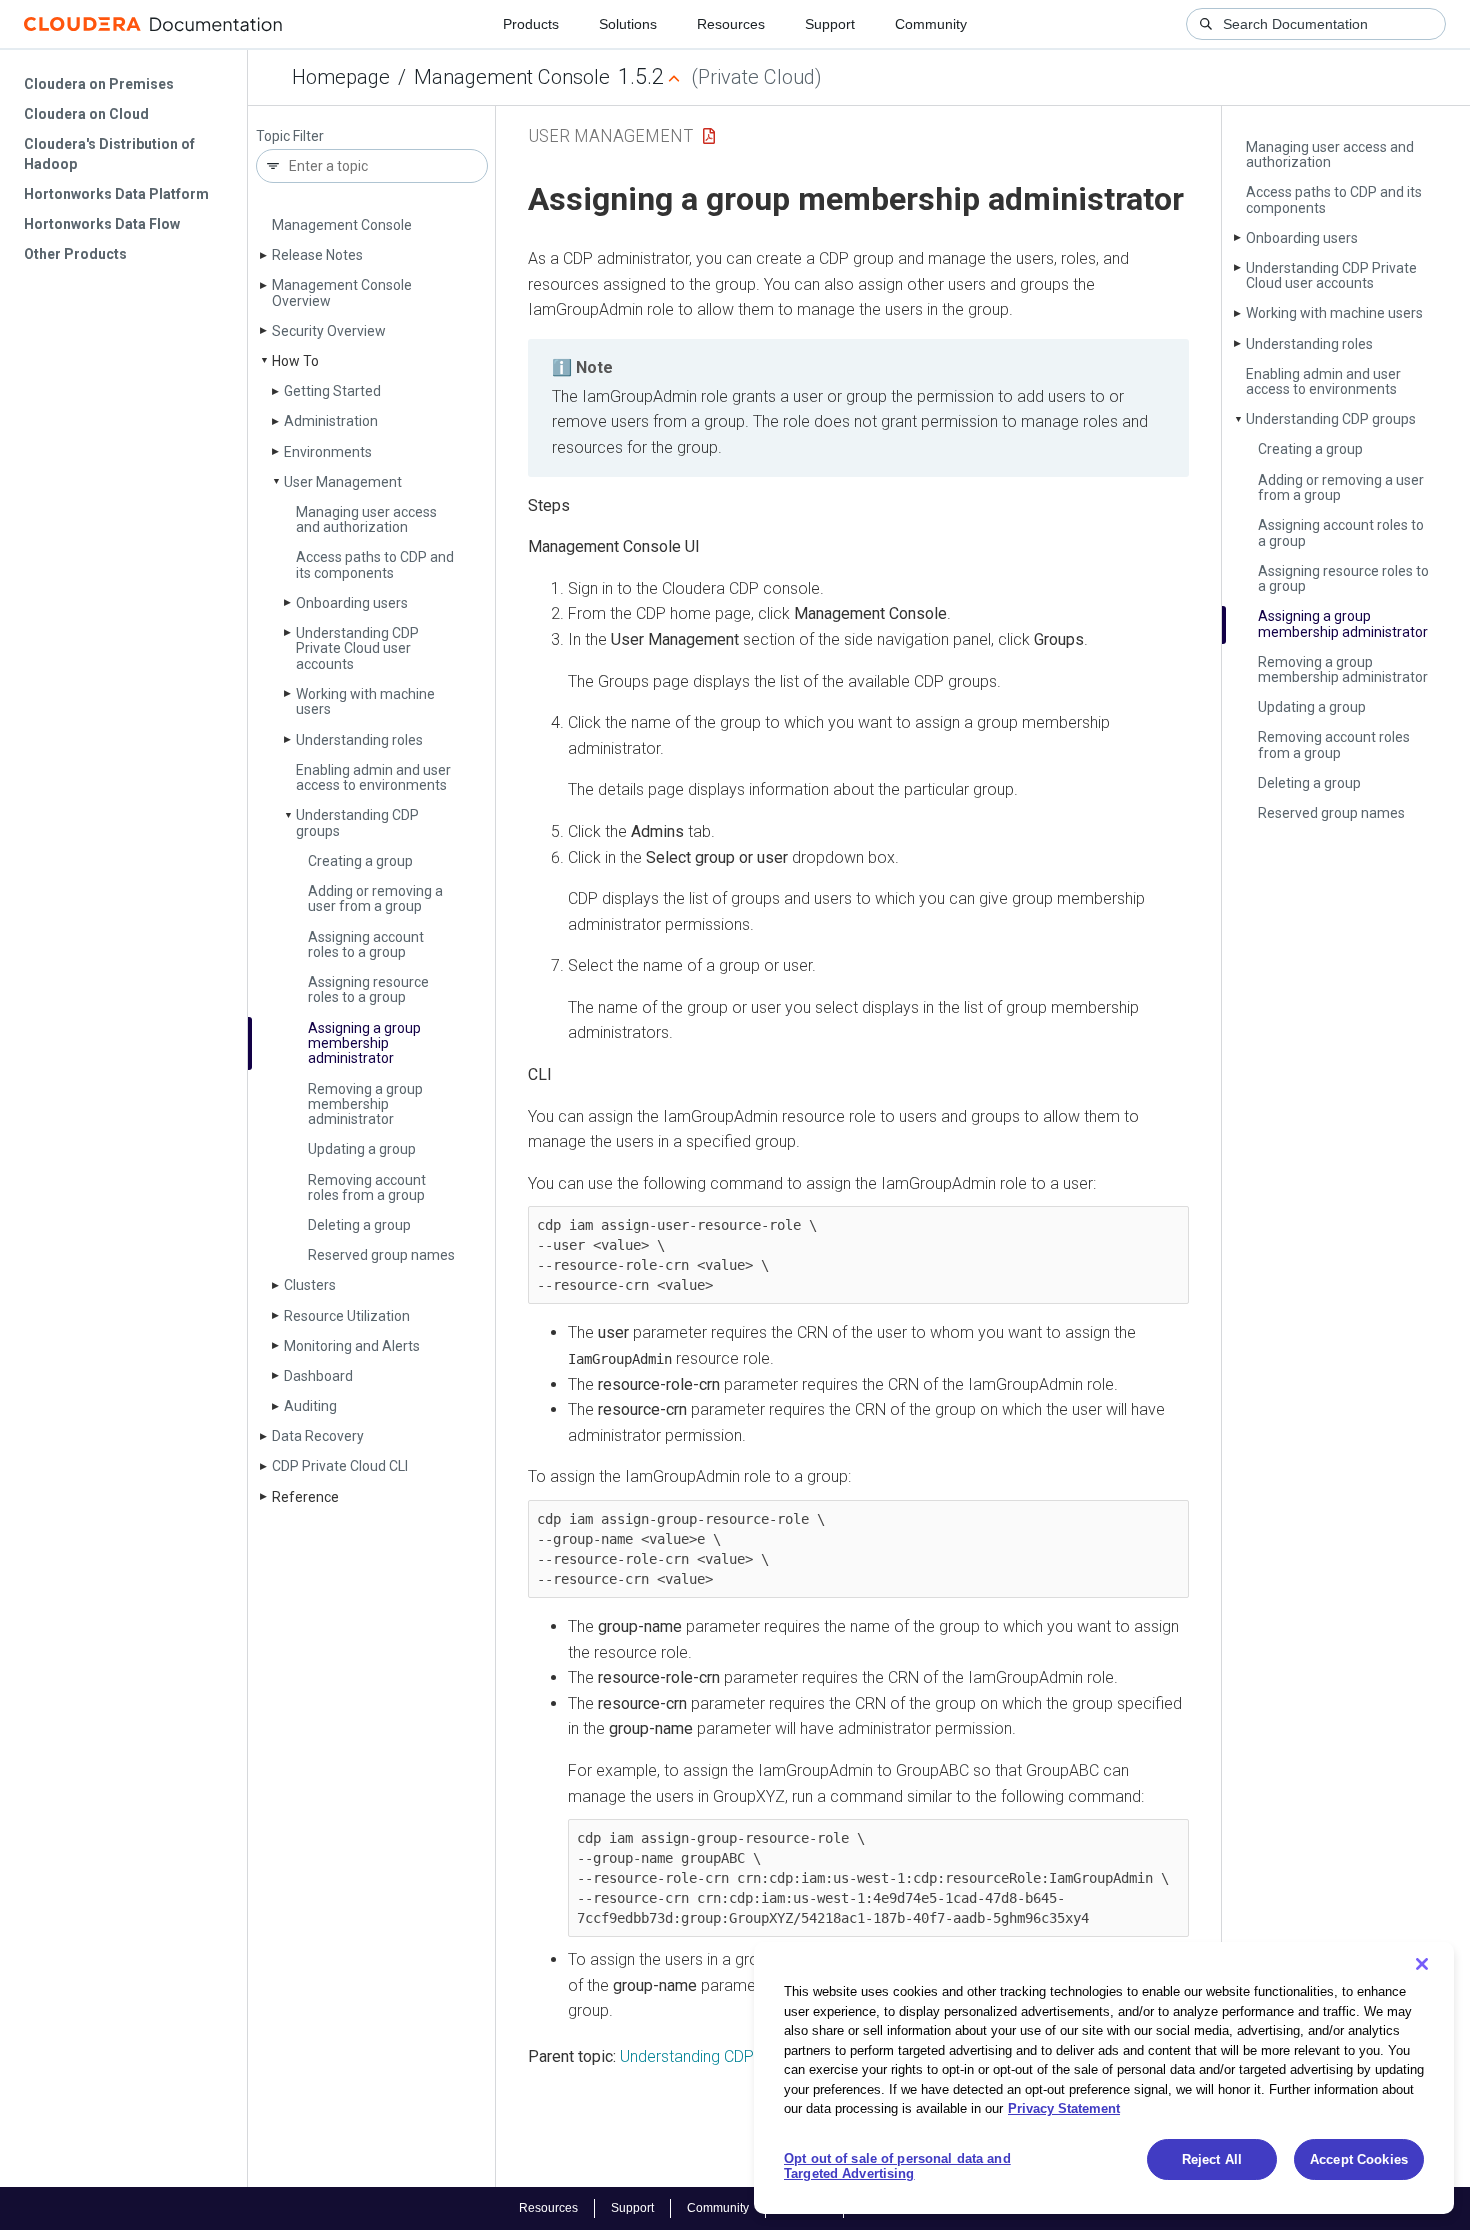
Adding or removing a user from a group (375, 898)
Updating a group (362, 1149)
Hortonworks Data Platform (116, 194)
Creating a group (360, 861)
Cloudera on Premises (99, 84)
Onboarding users (352, 603)
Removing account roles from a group (367, 1187)
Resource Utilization (347, 1316)
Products (531, 24)
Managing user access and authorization (366, 519)
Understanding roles (359, 740)
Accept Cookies (1359, 2159)
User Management (343, 482)
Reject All (1212, 2159)
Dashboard (318, 1376)
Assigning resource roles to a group (368, 989)
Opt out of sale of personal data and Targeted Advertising (897, 2166)
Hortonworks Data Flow (102, 224)
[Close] (1422, 1964)
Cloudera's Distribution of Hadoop (109, 154)
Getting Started (332, 391)
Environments (328, 452)
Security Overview (329, 331)
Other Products (75, 254)
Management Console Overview (342, 292)
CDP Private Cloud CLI (340, 1466)
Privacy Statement (1064, 2108)
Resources (731, 24)
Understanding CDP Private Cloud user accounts (357, 648)
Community (931, 24)
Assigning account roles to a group (366, 944)
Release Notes (317, 255)
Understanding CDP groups (357, 822)
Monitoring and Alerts (352, 1346)
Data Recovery (318, 1436)
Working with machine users (365, 701)
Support (830, 24)
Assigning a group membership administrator (364, 1043)
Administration (331, 421)
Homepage (341, 77)
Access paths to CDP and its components (375, 564)
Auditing (310, 1406)
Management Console (512, 77)
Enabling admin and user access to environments (373, 777)
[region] (1104, 2078)
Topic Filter (290, 136)
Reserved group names (381, 1255)
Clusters (310, 1285)
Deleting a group (359, 1225)
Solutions (628, 24)
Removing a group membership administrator (365, 1104)
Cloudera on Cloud (86, 114)
